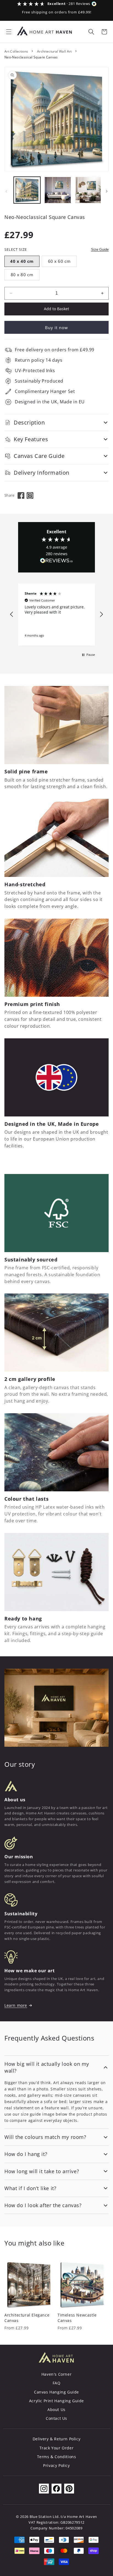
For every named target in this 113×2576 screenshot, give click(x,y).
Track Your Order (57, 2448)
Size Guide (100, 250)
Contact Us (56, 2418)
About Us (56, 2410)
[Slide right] (107, 191)
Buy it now (56, 327)
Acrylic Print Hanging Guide (56, 2401)
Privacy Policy (56, 2465)
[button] (9, 32)
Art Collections (16, 51)
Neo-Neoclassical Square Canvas (31, 57)
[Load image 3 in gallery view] (88, 190)
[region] (56, 615)
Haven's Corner (56, 2374)
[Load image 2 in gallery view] (58, 190)
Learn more (16, 2005)
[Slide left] (6, 191)
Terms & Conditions (57, 2457)
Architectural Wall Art (54, 51)
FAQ (57, 2383)
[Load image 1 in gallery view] (27, 190)
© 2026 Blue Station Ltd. (38, 2517)
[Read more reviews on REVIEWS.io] (56, 562)
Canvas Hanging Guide (56, 2392)
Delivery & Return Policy (56, 2439)
